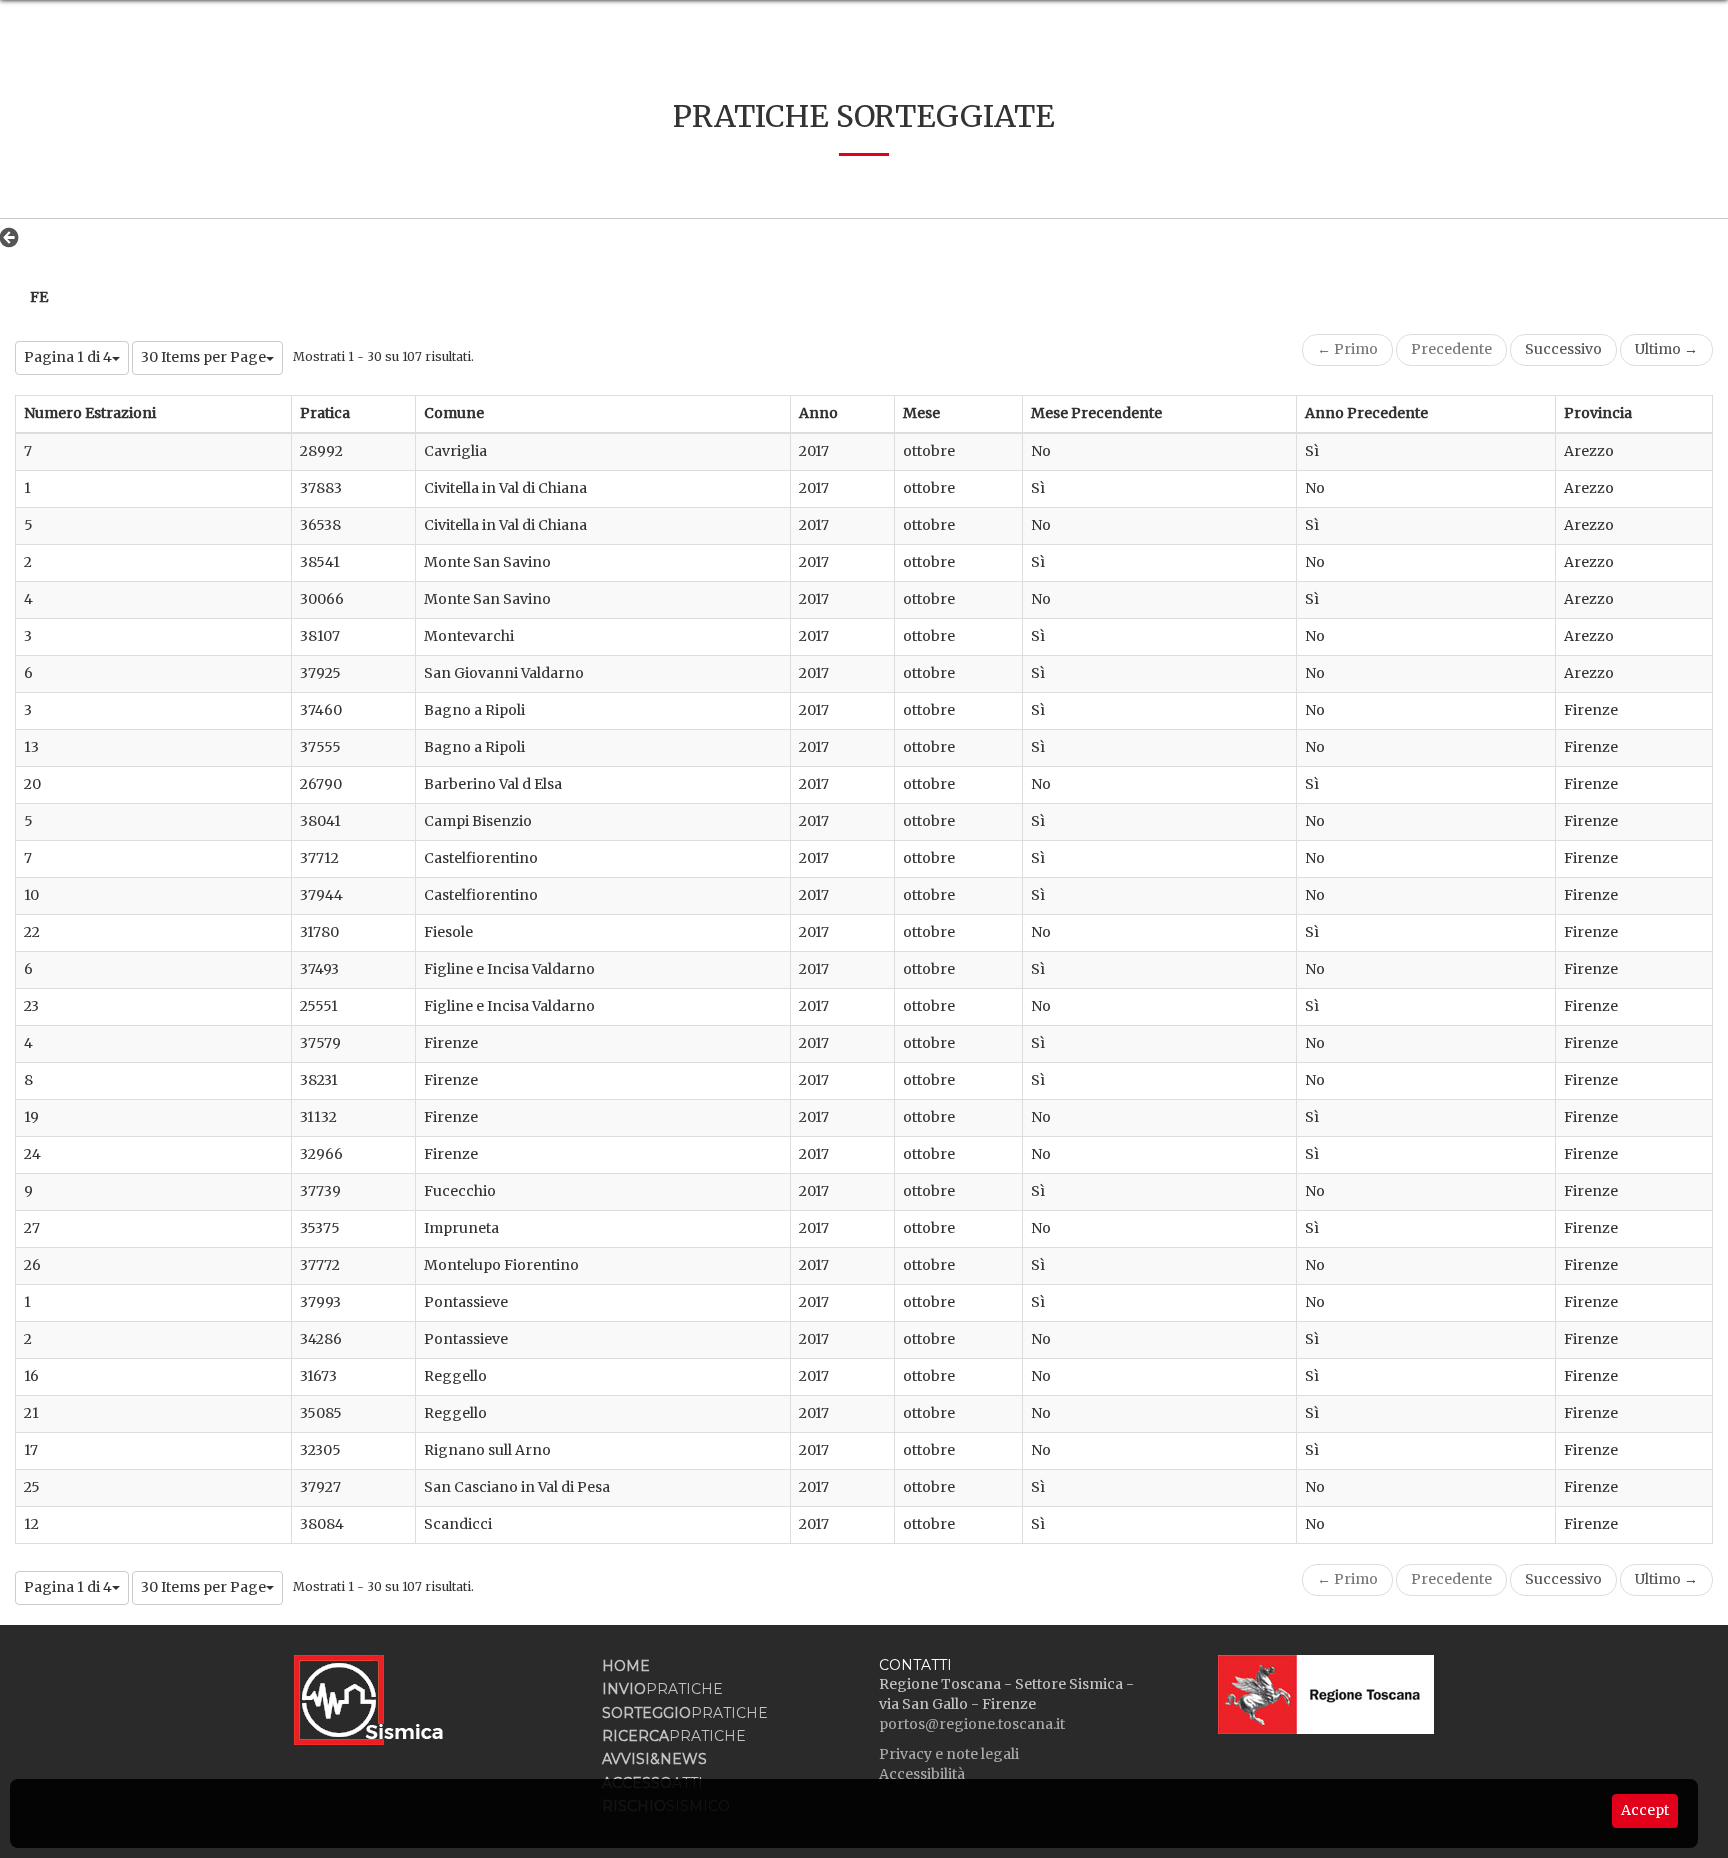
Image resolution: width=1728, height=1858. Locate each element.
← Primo (1347, 349)
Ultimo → (1666, 349)
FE (39, 297)
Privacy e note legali (949, 1754)
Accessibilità (922, 1774)
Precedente (1451, 349)
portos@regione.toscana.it (972, 1724)
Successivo (1563, 349)
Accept (1645, 1810)
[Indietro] (14, 237)
